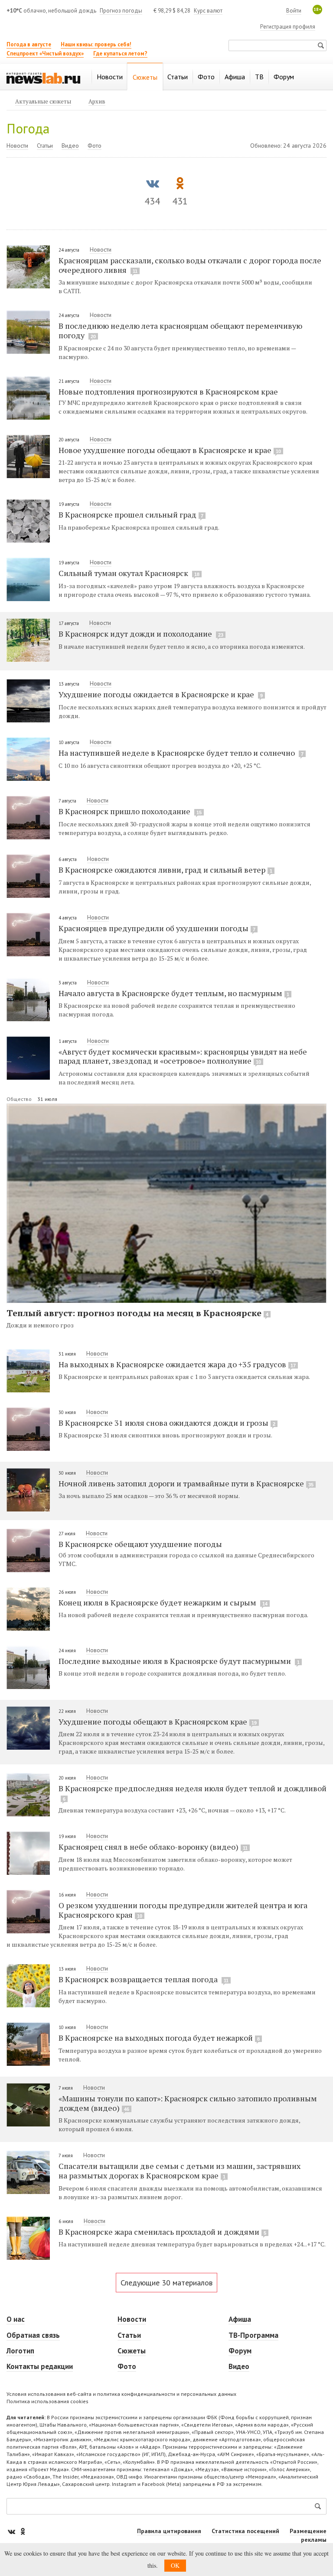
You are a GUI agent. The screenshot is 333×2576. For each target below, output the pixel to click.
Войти (294, 11)
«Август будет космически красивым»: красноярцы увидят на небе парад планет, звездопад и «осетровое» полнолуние (183, 1056)
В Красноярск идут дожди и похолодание (141, 634)
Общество (20, 1099)
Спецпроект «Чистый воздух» (45, 53)
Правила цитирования (169, 2531)
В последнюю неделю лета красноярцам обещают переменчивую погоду (180, 330)
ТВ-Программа (253, 2335)
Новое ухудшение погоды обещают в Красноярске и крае (170, 450)
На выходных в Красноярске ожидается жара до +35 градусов (177, 1364)
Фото (95, 146)
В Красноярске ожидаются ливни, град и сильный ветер (165, 870)
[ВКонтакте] (12, 2531)
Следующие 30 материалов (166, 2283)
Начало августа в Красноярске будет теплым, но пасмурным (174, 993)
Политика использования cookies (47, 2401)
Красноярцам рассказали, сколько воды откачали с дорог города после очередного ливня (190, 265)
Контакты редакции (40, 2366)
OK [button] (175, 2565)
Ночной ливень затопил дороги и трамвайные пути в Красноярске (186, 1483)
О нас (16, 2319)
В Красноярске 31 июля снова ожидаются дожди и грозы (167, 1423)
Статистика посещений (245, 2531)
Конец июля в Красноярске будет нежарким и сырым (163, 1602)
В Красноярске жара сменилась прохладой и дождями (162, 2232)
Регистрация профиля (288, 27)
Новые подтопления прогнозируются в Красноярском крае (168, 392)
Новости (17, 146)
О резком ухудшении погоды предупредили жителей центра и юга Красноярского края (183, 1910)
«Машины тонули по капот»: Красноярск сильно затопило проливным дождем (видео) (188, 2103)
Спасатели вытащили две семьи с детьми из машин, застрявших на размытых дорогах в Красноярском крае (180, 2171)
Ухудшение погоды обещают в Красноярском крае (158, 1722)
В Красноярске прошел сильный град (131, 515)
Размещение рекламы (308, 2535)
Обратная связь (33, 2335)
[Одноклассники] (23, 2531)
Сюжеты (132, 2351)
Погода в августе (29, 44)
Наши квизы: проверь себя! (96, 44)
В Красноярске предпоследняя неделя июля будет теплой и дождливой (193, 1792)
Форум (240, 2351)
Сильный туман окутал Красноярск (129, 573)
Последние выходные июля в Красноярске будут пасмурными (179, 1661)
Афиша (240, 2319)
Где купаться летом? (120, 53)
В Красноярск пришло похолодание (130, 811)
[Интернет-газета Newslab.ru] (43, 78)
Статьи (45, 146)
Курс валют (208, 11)
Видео (70, 146)
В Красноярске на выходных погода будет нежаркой (159, 2038)
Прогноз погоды (121, 11)
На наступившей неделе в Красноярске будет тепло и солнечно (181, 753)
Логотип (20, 2351)
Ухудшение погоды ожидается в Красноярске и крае (161, 694)
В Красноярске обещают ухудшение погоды (140, 1544)
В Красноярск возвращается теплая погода (144, 1979)
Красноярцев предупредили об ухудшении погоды (157, 928)
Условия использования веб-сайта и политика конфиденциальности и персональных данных (121, 2394)
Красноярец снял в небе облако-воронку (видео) (153, 1847)
